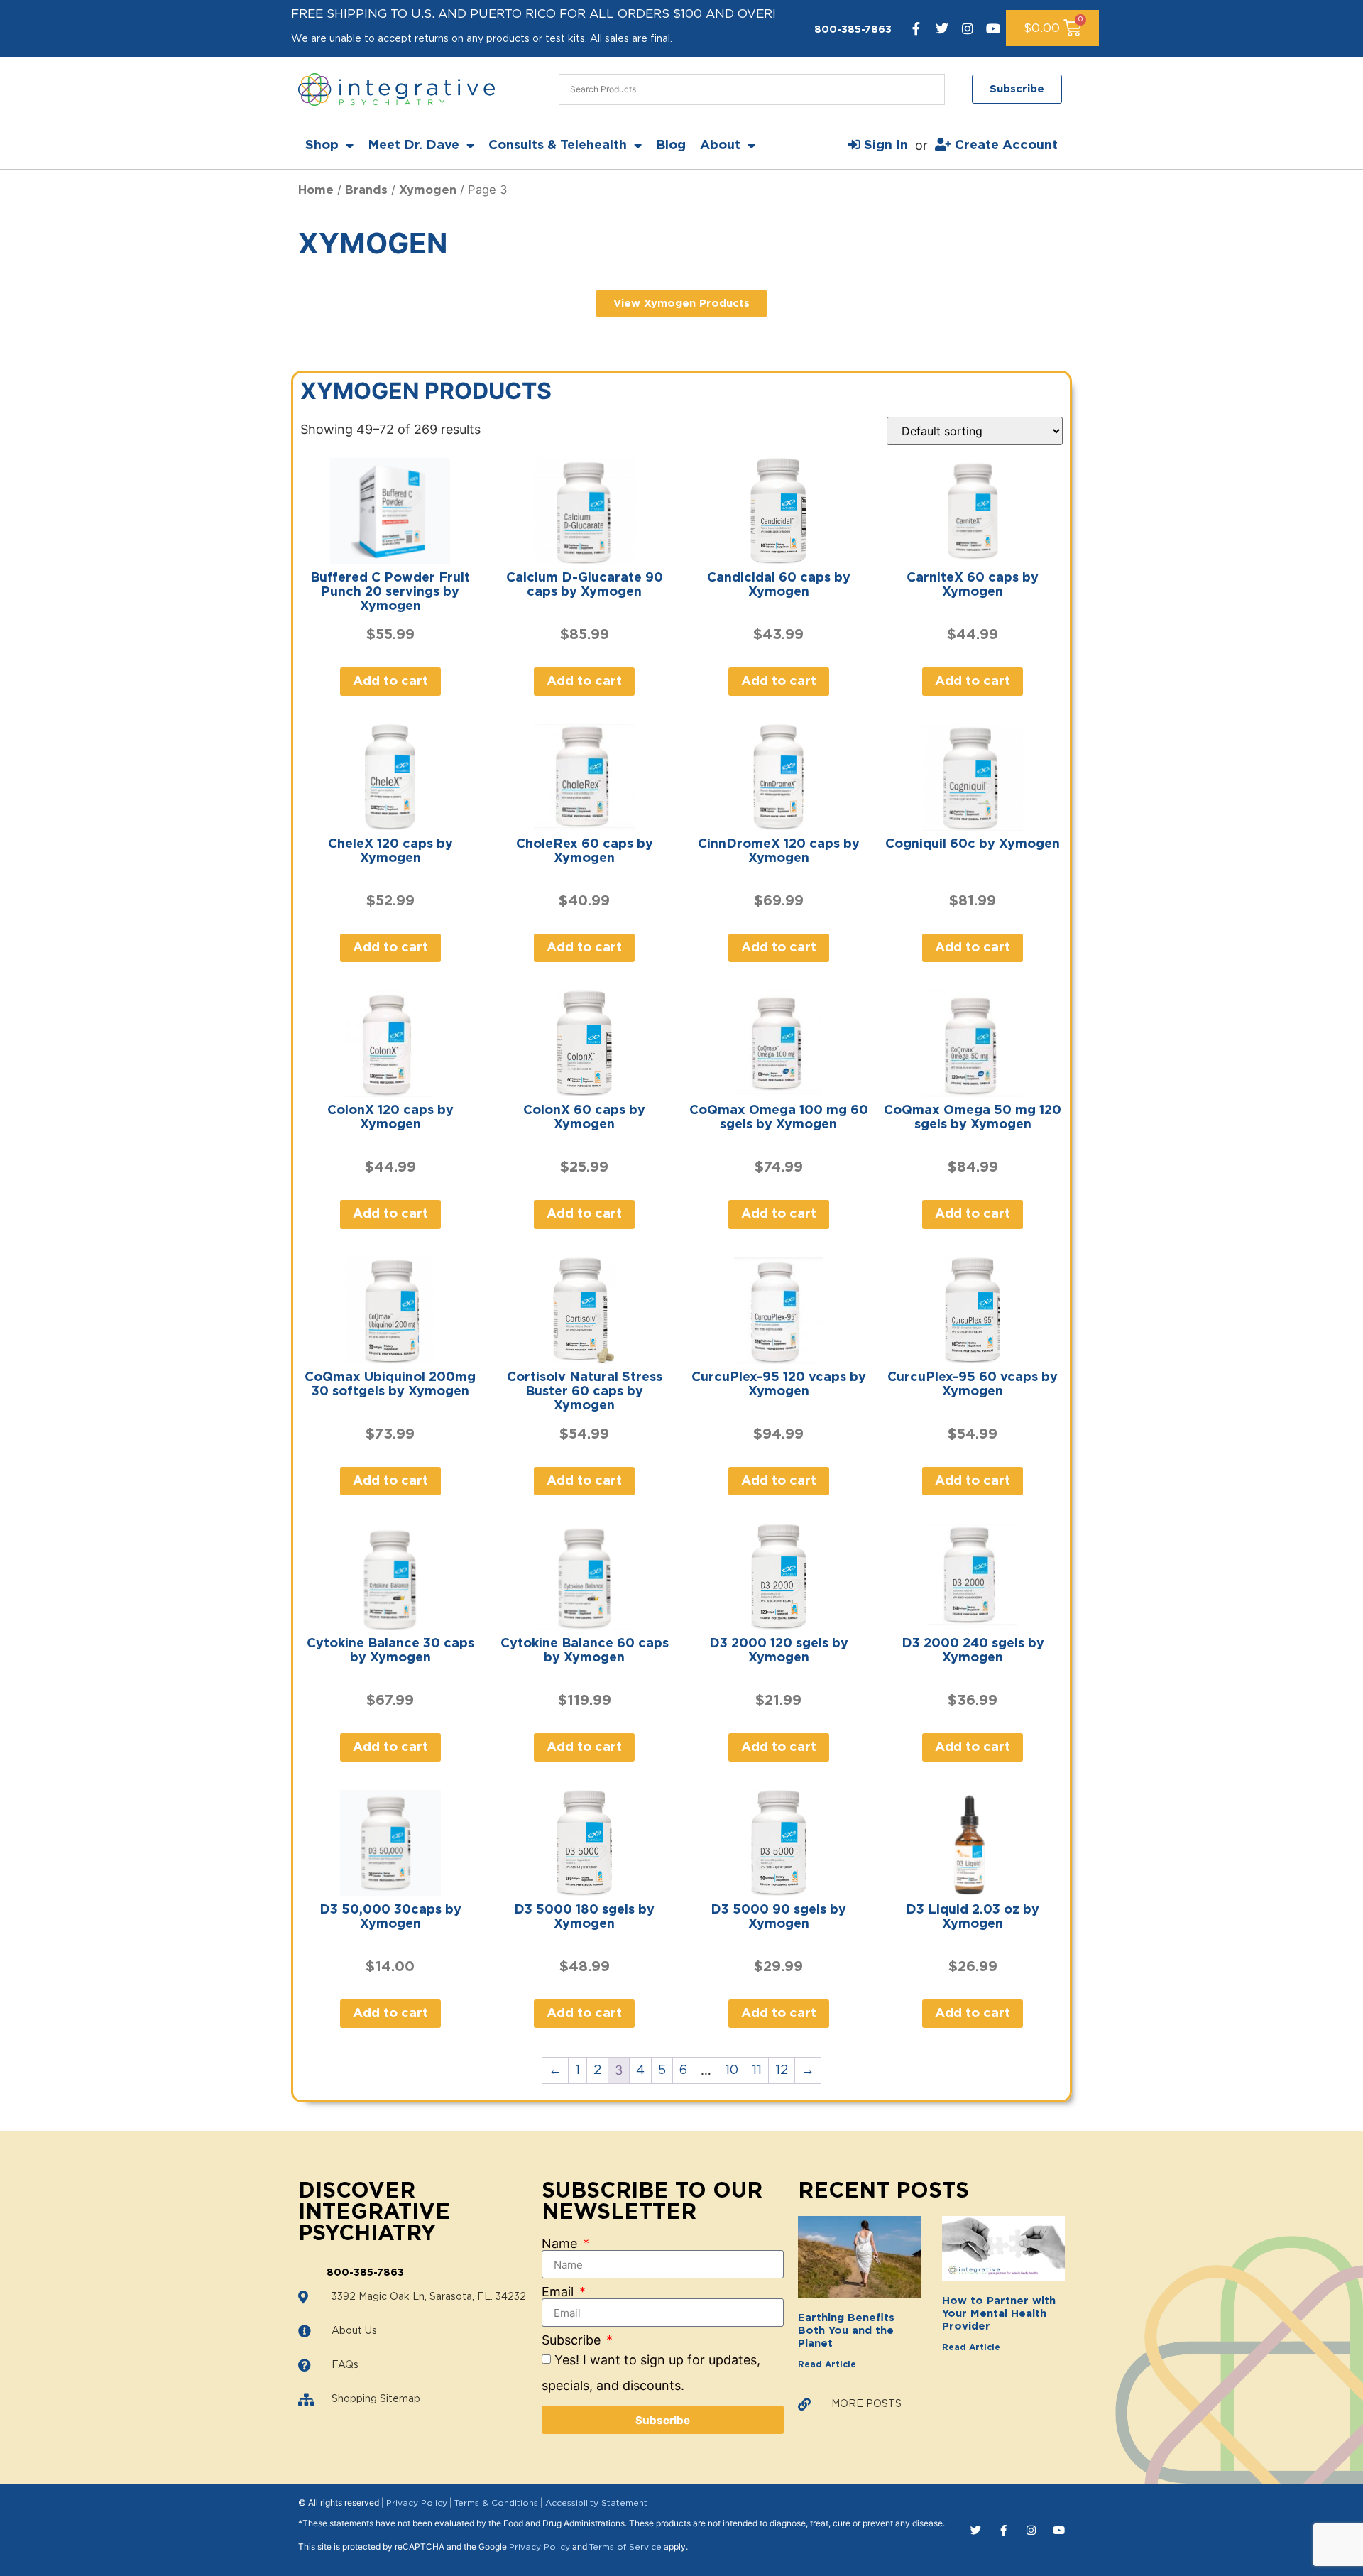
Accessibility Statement (596, 2503)
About (720, 146)
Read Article (827, 2364)
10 (732, 2070)
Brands (366, 190)
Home (316, 190)
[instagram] (968, 28)
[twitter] (942, 28)
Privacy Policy (417, 2503)
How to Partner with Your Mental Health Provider (999, 2314)
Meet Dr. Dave (414, 146)
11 (757, 2070)
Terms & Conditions (496, 2503)
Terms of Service (625, 2547)
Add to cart (390, 682)
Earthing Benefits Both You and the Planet (846, 2331)
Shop (322, 146)
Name (561, 2244)
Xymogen (428, 190)
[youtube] (993, 28)
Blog (671, 146)
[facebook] (916, 28)
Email (559, 2292)
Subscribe (573, 2340)
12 (782, 2070)
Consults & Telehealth (558, 146)
